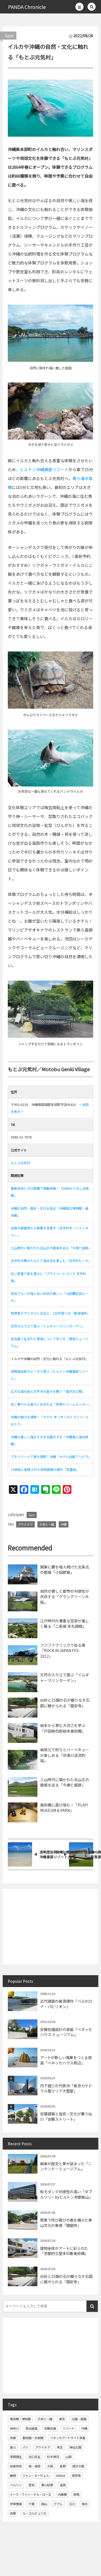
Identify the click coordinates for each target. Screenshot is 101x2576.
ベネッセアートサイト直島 (68, 2438)
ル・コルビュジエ (34, 2513)
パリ (26, 2447)
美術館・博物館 (20, 2419)
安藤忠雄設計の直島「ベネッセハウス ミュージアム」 (66, 2032)
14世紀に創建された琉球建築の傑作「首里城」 (45, 1469)
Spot (9, 36)
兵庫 (13, 2513)
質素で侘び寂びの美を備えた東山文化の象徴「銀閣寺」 (66, 2223)
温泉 (63, 2485)
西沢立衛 (78, 2466)
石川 (72, 2504)
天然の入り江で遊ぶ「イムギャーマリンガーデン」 (48, 1326)
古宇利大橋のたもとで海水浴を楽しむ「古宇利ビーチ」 (51, 1261)
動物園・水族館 (33, 2438)
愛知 (32, 2485)
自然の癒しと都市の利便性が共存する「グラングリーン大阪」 (65, 1597)
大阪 (50, 2466)
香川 (13, 2447)
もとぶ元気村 (20, 1163)
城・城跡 (34, 2466)
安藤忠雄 (50, 2428)
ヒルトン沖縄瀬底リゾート (44, 469)
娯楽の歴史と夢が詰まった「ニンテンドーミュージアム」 (66, 2166)
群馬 (76, 2494)
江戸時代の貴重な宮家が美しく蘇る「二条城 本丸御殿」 (65, 1623)
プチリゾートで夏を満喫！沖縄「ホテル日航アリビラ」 (51, 1456)
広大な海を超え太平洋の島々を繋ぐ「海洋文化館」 (48, 1391)
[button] (79, 7)
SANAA (60, 2475)
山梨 (69, 2457)
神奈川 (14, 2428)
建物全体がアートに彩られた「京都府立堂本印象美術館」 (64, 2251)
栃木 (85, 2504)
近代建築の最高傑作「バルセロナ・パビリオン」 (66, 2004)
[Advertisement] (50, 1927)
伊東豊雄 (16, 2504)
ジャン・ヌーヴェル (36, 2475)
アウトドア (25, 1524)
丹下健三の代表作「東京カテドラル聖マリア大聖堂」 (66, 2088)
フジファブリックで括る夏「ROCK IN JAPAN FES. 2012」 (63, 1651)
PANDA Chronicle (27, 7)
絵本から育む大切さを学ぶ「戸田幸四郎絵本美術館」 (63, 1728)
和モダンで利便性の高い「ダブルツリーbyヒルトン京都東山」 (66, 2194)
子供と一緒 (47, 1524)
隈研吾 (76, 2475)
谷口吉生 (34, 2457)
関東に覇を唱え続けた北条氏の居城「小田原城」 (65, 1570)
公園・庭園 (79, 2419)
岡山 (44, 2504)
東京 (62, 2419)
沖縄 (64, 1524)
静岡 (13, 2475)
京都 (13, 2438)
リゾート (69, 2428)
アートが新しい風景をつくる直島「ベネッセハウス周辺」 (66, 2060)
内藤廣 (62, 2494)
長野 (63, 2466)
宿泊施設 (32, 2428)
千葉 (32, 2504)
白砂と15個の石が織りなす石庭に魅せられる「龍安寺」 (65, 1703)
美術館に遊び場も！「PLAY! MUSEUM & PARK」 (64, 1808)
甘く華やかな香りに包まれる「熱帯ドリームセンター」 (51, 1404)
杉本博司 (53, 2457)
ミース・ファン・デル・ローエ (31, 2494)
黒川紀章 (47, 2485)
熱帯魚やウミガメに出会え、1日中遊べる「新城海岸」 (50, 1313)
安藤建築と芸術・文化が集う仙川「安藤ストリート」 (66, 2116)
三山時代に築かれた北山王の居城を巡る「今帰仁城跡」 (51, 1248)
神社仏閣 (75, 2447)
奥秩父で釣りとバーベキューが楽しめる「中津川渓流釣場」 (65, 1755)
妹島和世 (16, 2466)
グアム (58, 2504)
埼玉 (60, 2447)
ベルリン (16, 2485)
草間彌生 (16, 2457)
